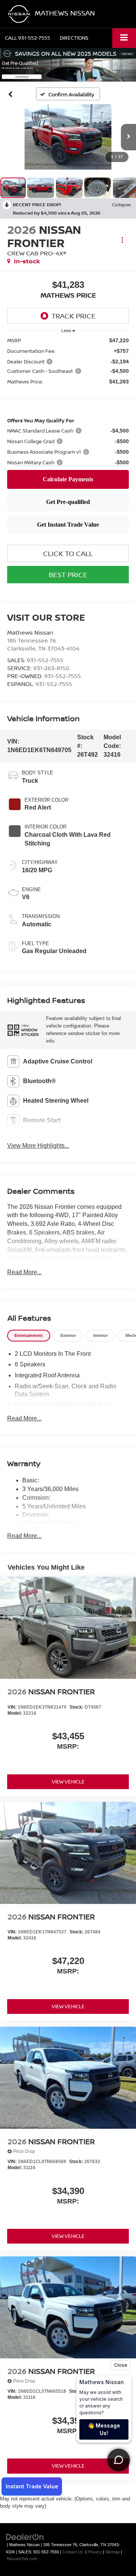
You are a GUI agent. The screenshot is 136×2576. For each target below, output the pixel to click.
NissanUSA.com (22, 2559)
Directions (74, 38)
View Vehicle (68, 1782)
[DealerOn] (25, 2537)
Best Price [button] (68, 575)
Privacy (95, 2552)
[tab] (29, 1336)
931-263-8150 (51, 668)
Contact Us (73, 2552)
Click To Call (68, 553)
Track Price (73, 316)
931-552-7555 (45, 660)
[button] (28, 38)
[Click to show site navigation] (124, 38)
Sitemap (112, 2552)
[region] (68, 402)
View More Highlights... (38, 1146)
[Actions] (122, 240)
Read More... (24, 1272)
